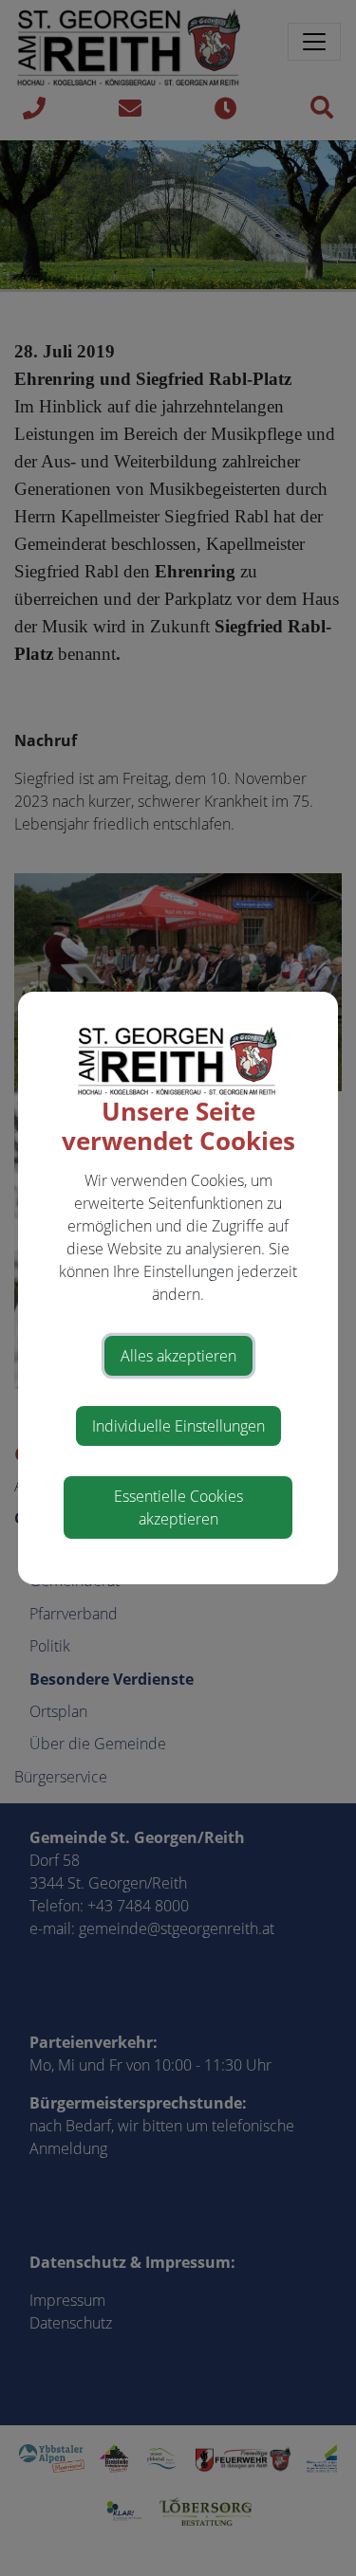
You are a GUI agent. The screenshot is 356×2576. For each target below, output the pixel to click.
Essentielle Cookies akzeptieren (178, 1507)
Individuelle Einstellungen (178, 1426)
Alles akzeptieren (178, 1356)
